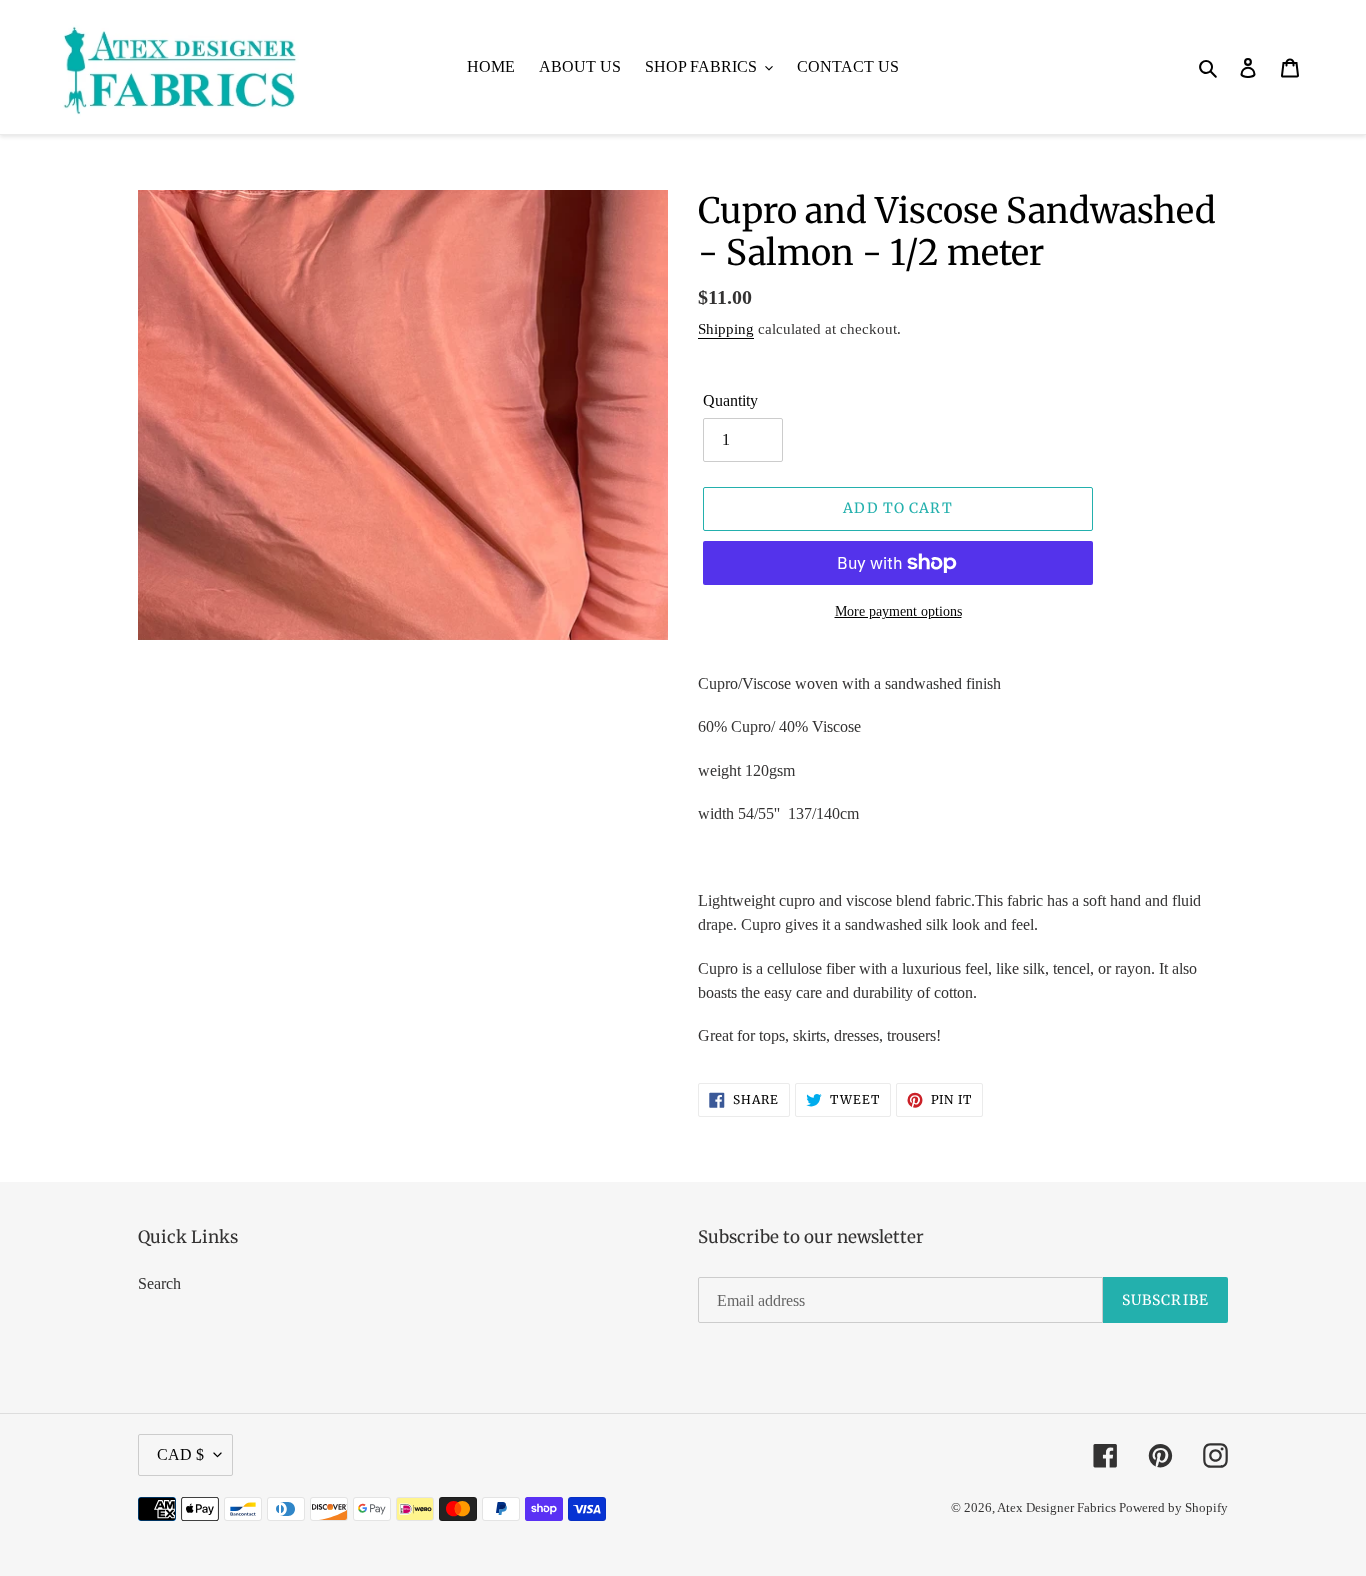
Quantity (730, 400)
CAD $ (180, 1454)
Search (159, 1283)
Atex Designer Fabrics (1058, 1507)
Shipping (726, 329)
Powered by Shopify (1173, 1507)
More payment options (898, 611)
